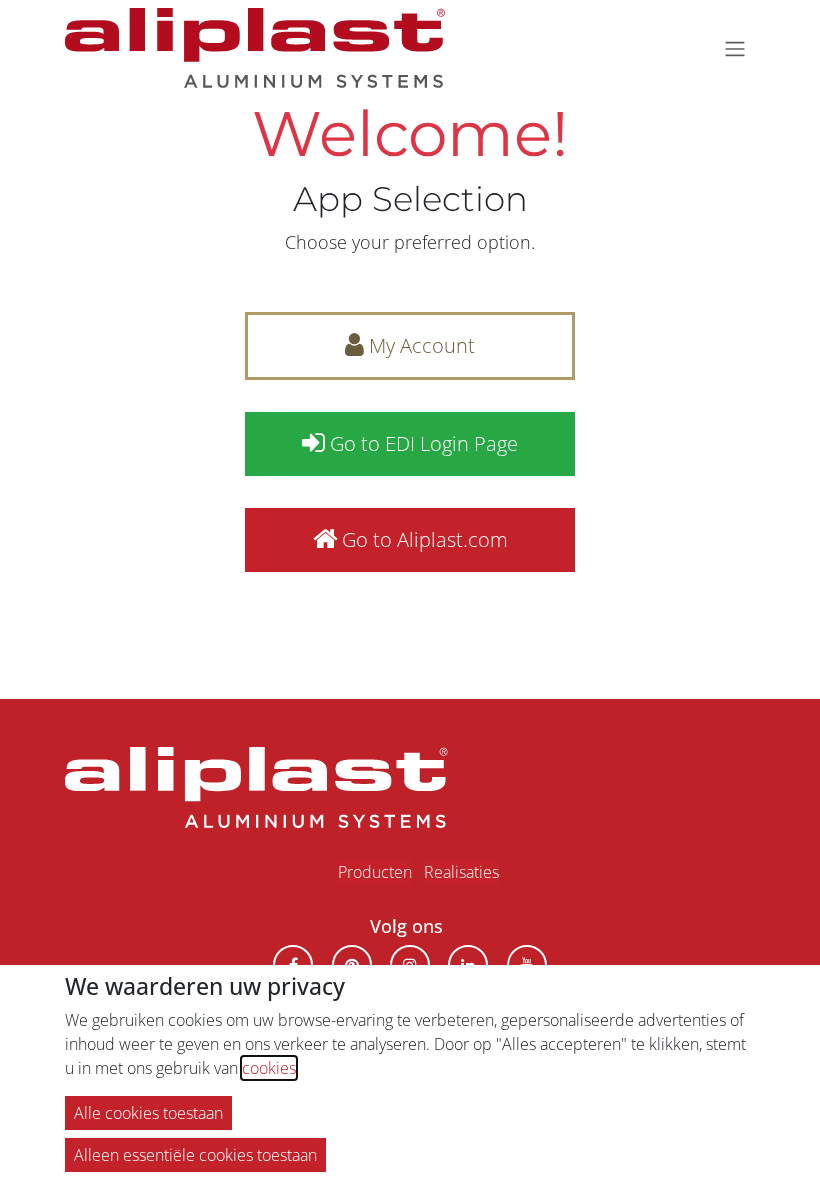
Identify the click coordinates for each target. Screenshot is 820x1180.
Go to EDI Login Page (421, 443)
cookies (269, 1068)
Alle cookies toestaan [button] (148, 1113)
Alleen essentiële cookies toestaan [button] (195, 1155)
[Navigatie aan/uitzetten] (735, 48)
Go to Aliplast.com (422, 539)
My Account (419, 345)
